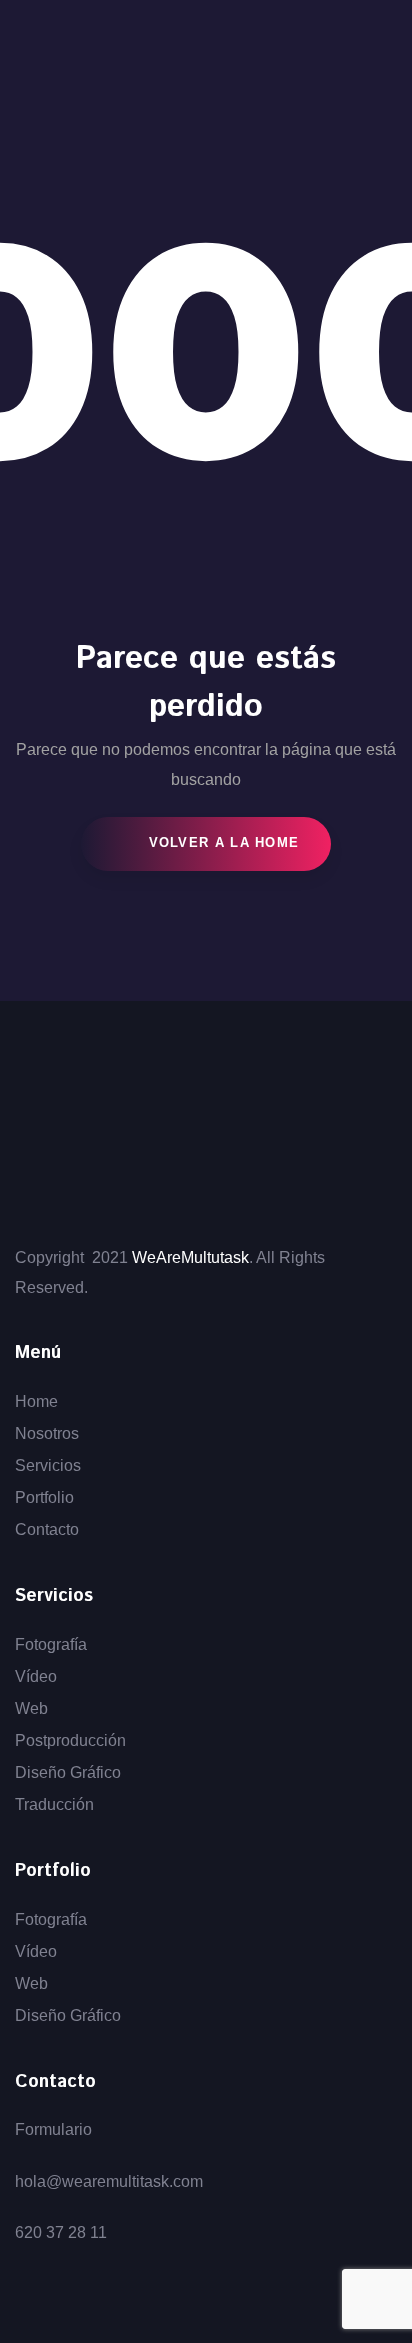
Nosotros (47, 1433)
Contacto (47, 1529)
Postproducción (70, 1740)
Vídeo (36, 1676)
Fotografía (51, 1644)
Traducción (54, 1804)
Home (36, 1401)
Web (31, 1708)
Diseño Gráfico (68, 1772)
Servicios (48, 1465)
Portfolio (44, 1497)
